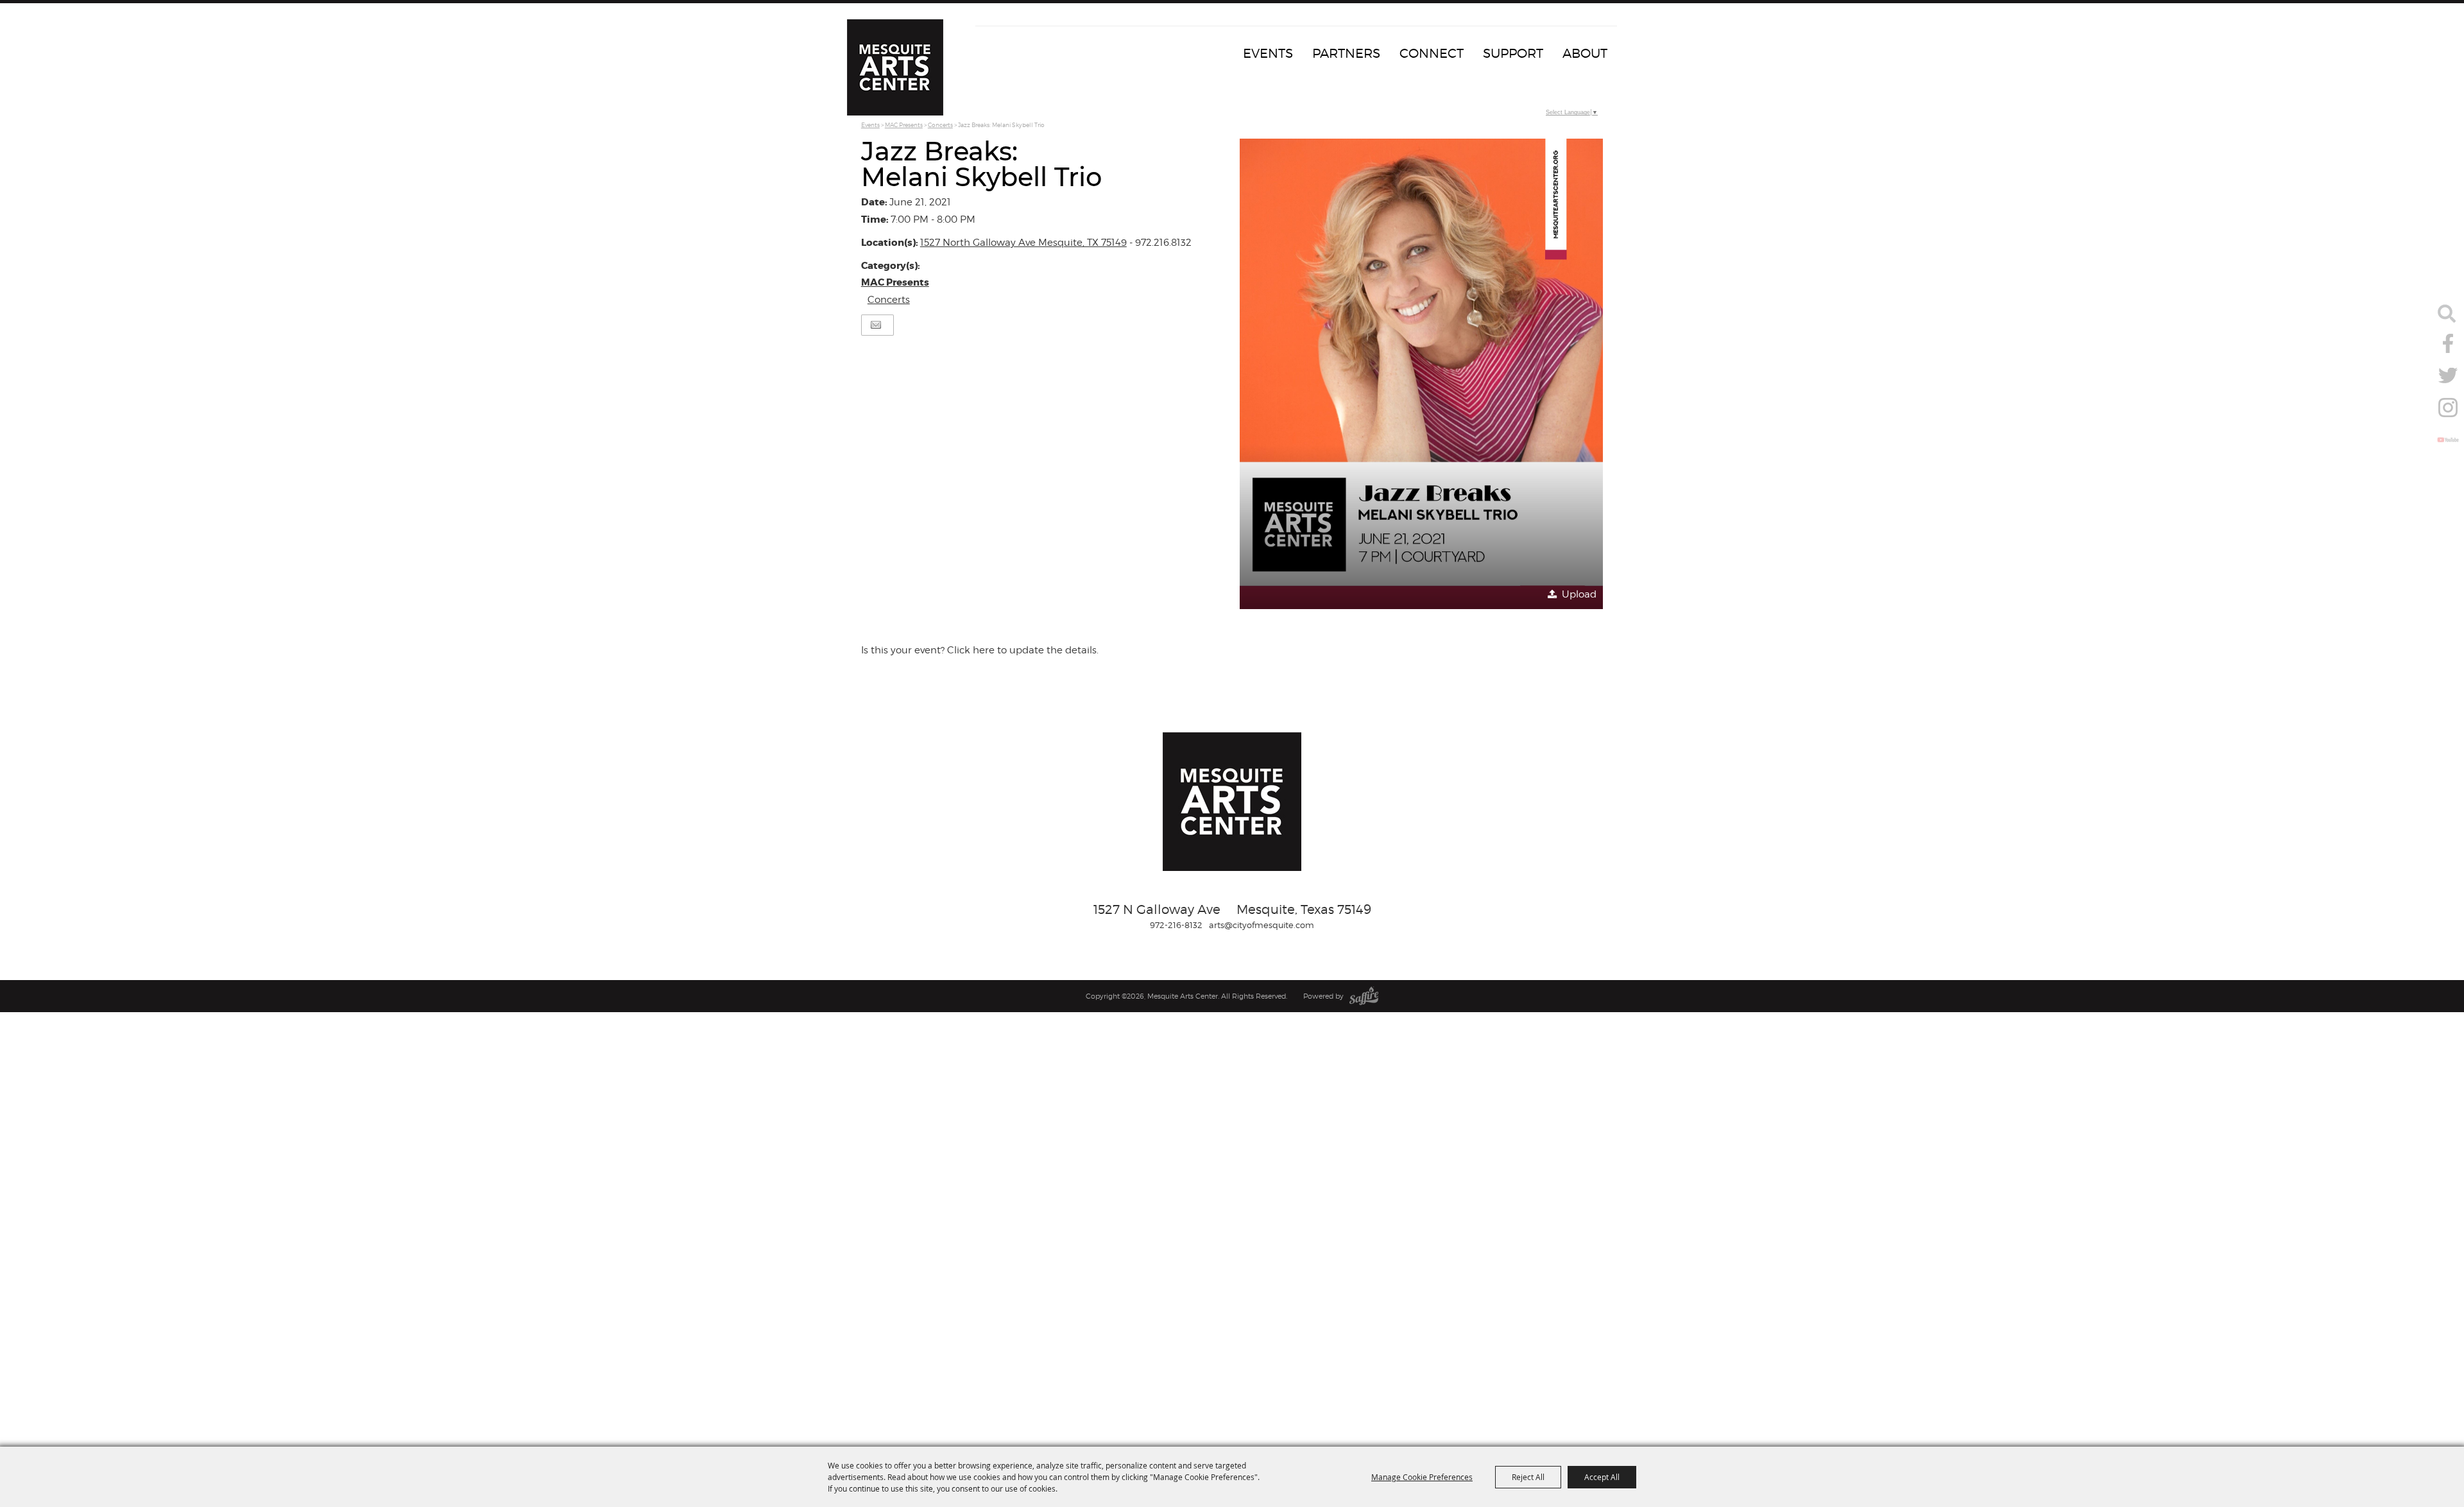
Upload (1579, 594)
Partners (1346, 53)
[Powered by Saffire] (1364, 996)
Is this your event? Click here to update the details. (980, 650)
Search (2447, 313)
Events (1268, 53)
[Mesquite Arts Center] (895, 67)
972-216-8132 (1176, 925)
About (1585, 53)
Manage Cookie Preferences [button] (1422, 1477)
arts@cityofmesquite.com (1262, 925)
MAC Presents (904, 125)
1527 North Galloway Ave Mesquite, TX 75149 (1023, 243)
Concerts (940, 125)
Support (1513, 53)
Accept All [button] (1602, 1477)
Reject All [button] (1528, 1477)
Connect (1432, 53)
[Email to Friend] (876, 325)
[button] (1421, 374)
